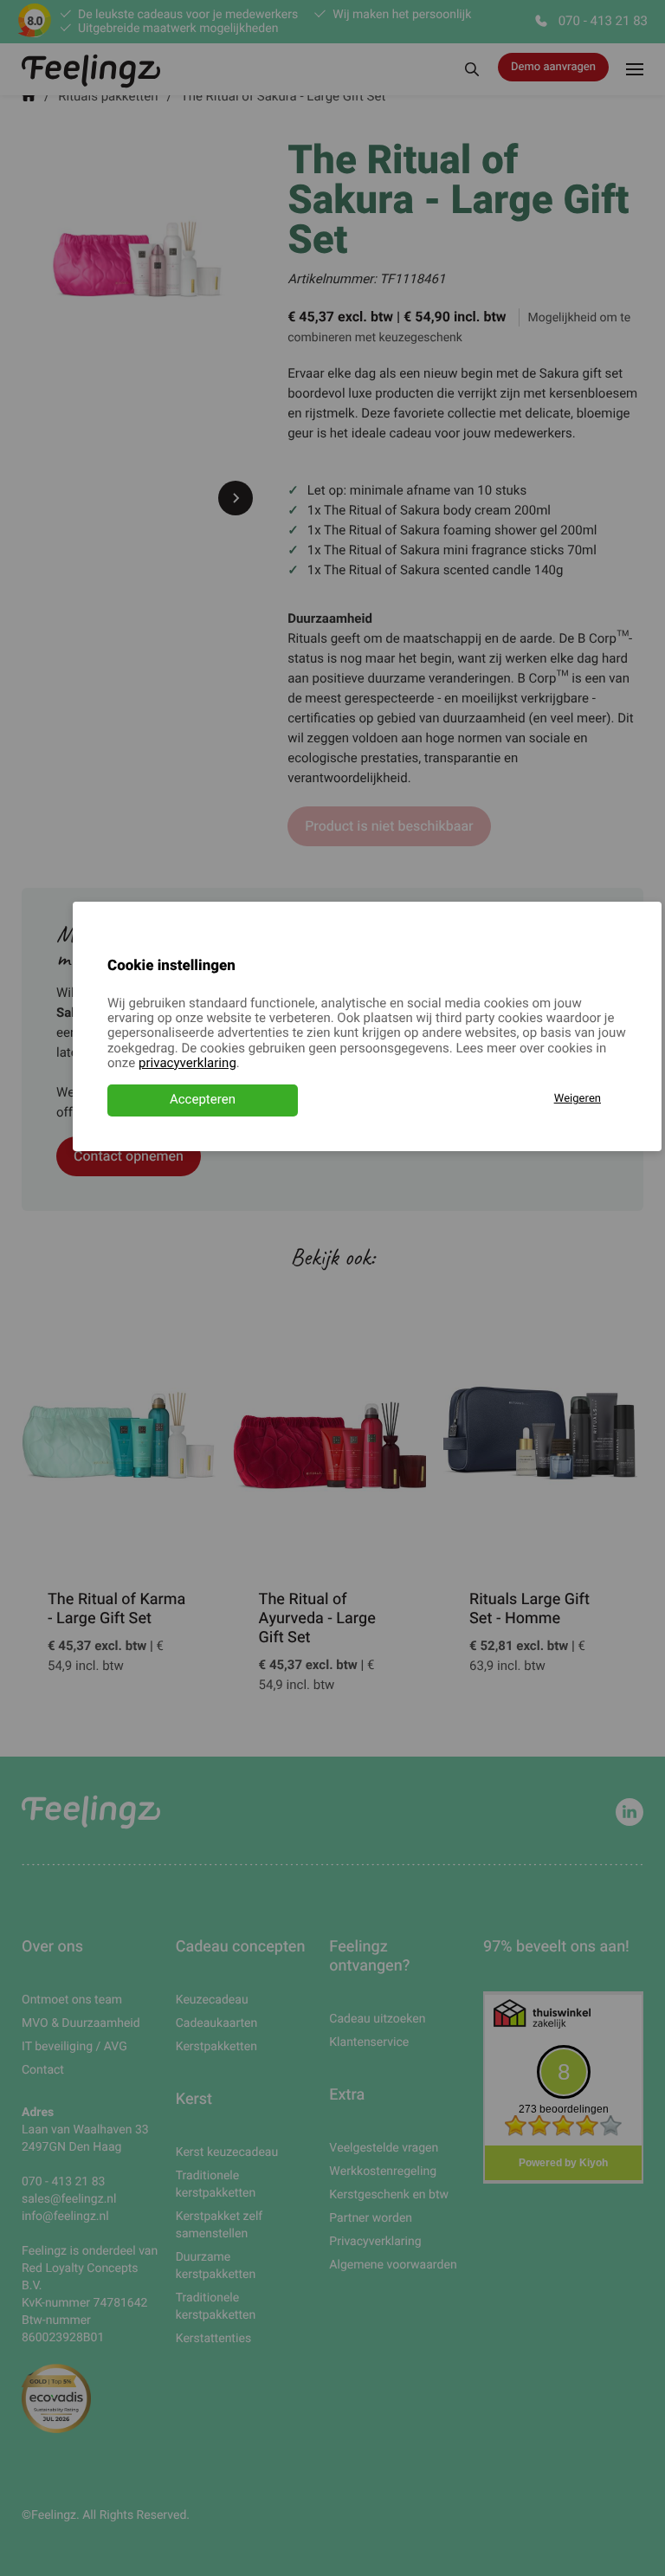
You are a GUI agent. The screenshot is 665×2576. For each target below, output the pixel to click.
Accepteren (203, 1100)
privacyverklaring (187, 1064)
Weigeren (578, 1099)
